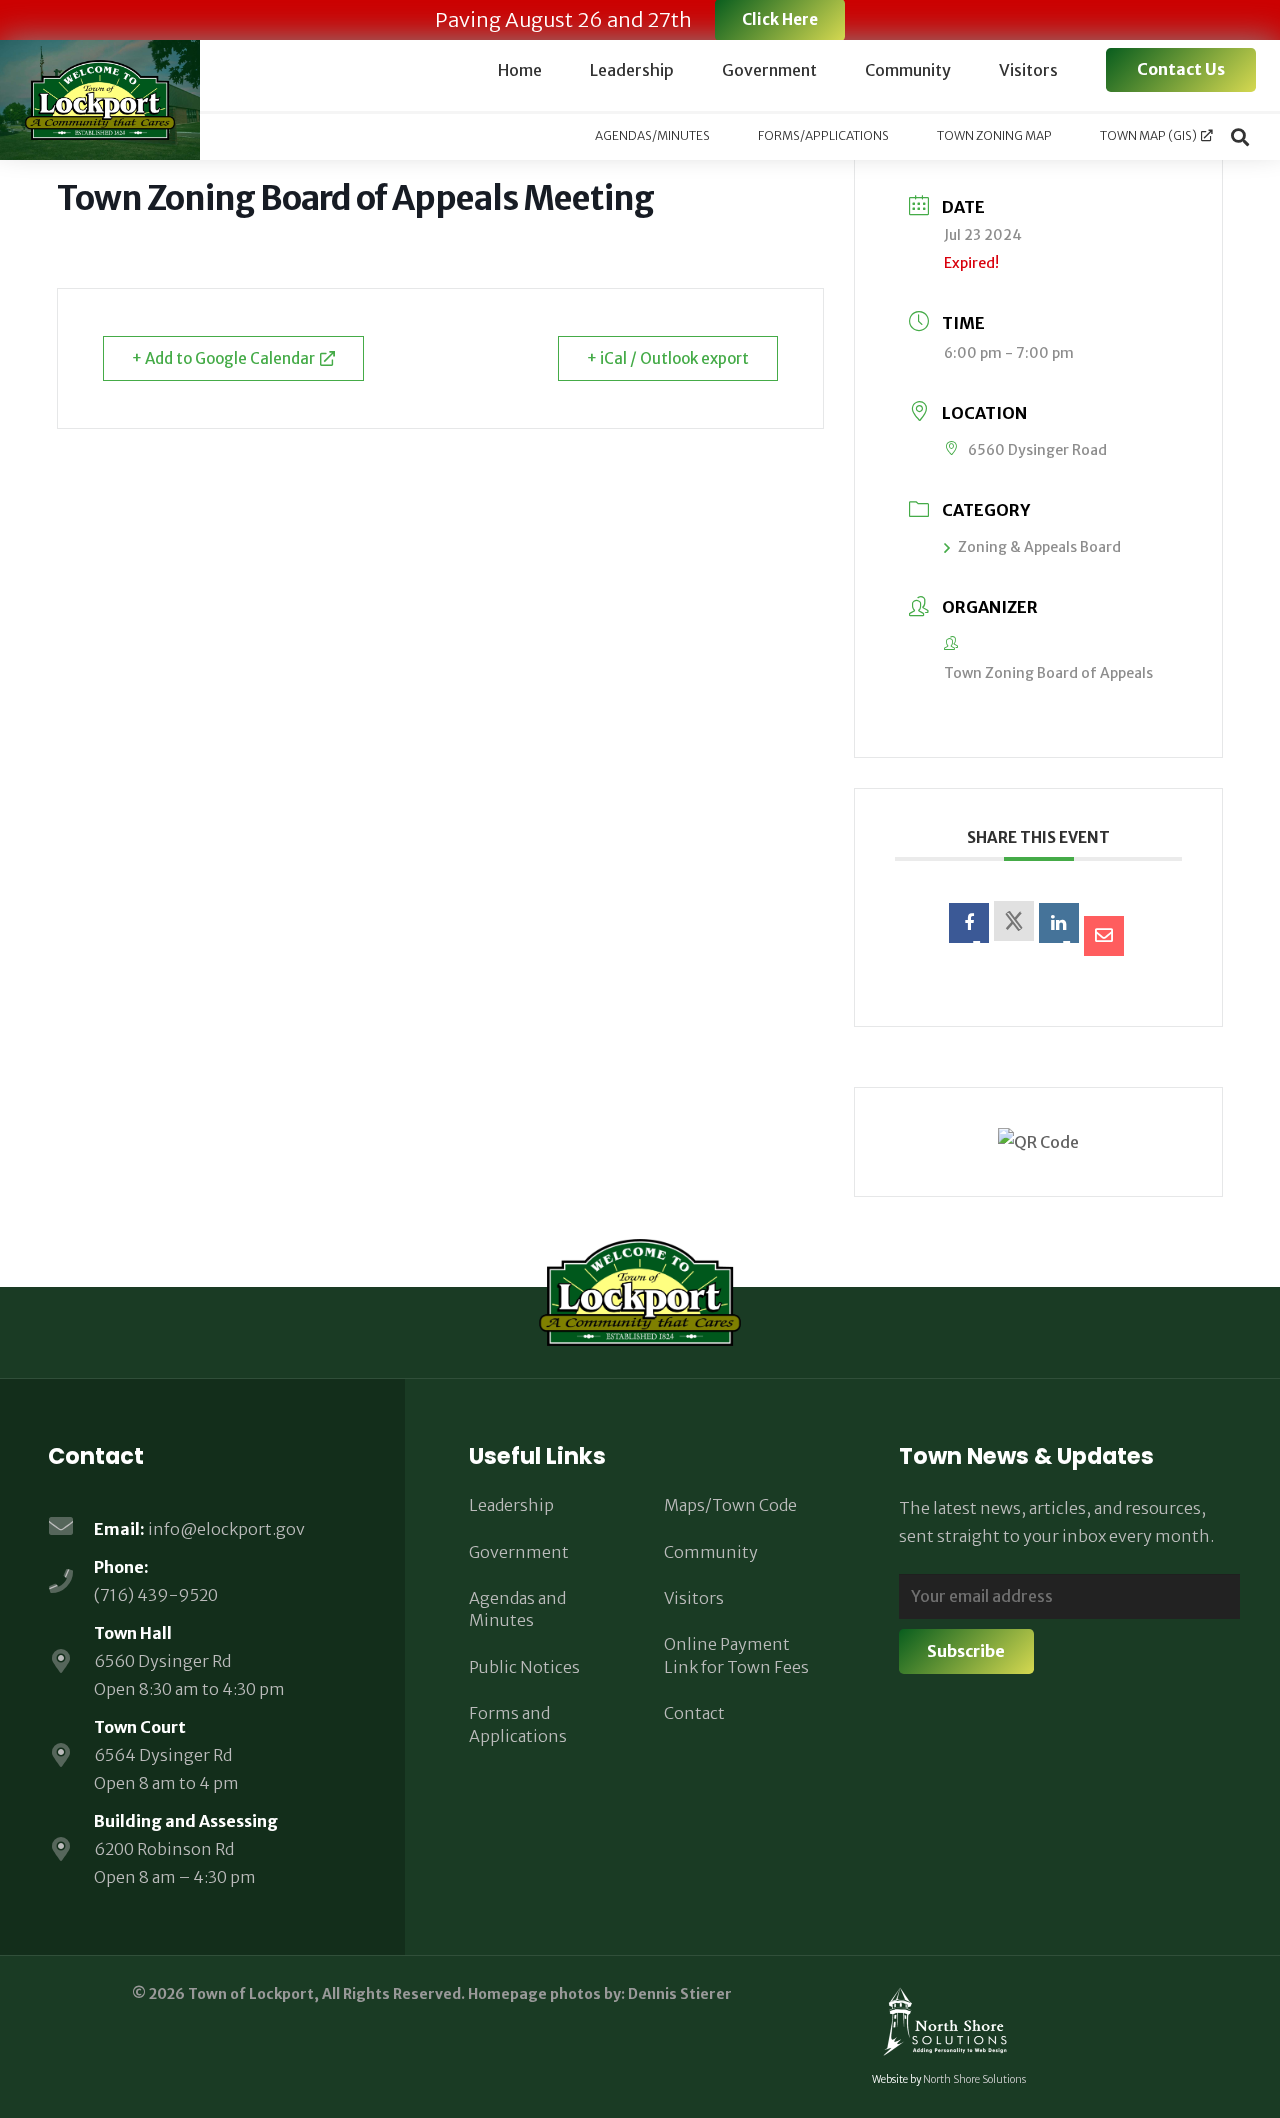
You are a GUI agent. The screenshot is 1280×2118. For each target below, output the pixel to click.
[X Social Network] (1014, 921)
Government (519, 1552)
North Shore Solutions (974, 2079)
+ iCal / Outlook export (668, 358)
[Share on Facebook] (969, 923)
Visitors (694, 1598)
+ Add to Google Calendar (223, 358)
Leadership (511, 1505)
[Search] (1240, 136)
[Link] (100, 100)
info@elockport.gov (226, 1529)
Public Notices (524, 1667)
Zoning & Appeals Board (1039, 547)
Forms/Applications (823, 135)
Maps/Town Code (730, 1505)
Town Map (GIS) (1148, 135)
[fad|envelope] (71, 1528)
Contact (694, 1713)
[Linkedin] (1059, 923)
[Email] (1104, 936)
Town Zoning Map (994, 135)
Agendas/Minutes (652, 135)
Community (711, 1552)
